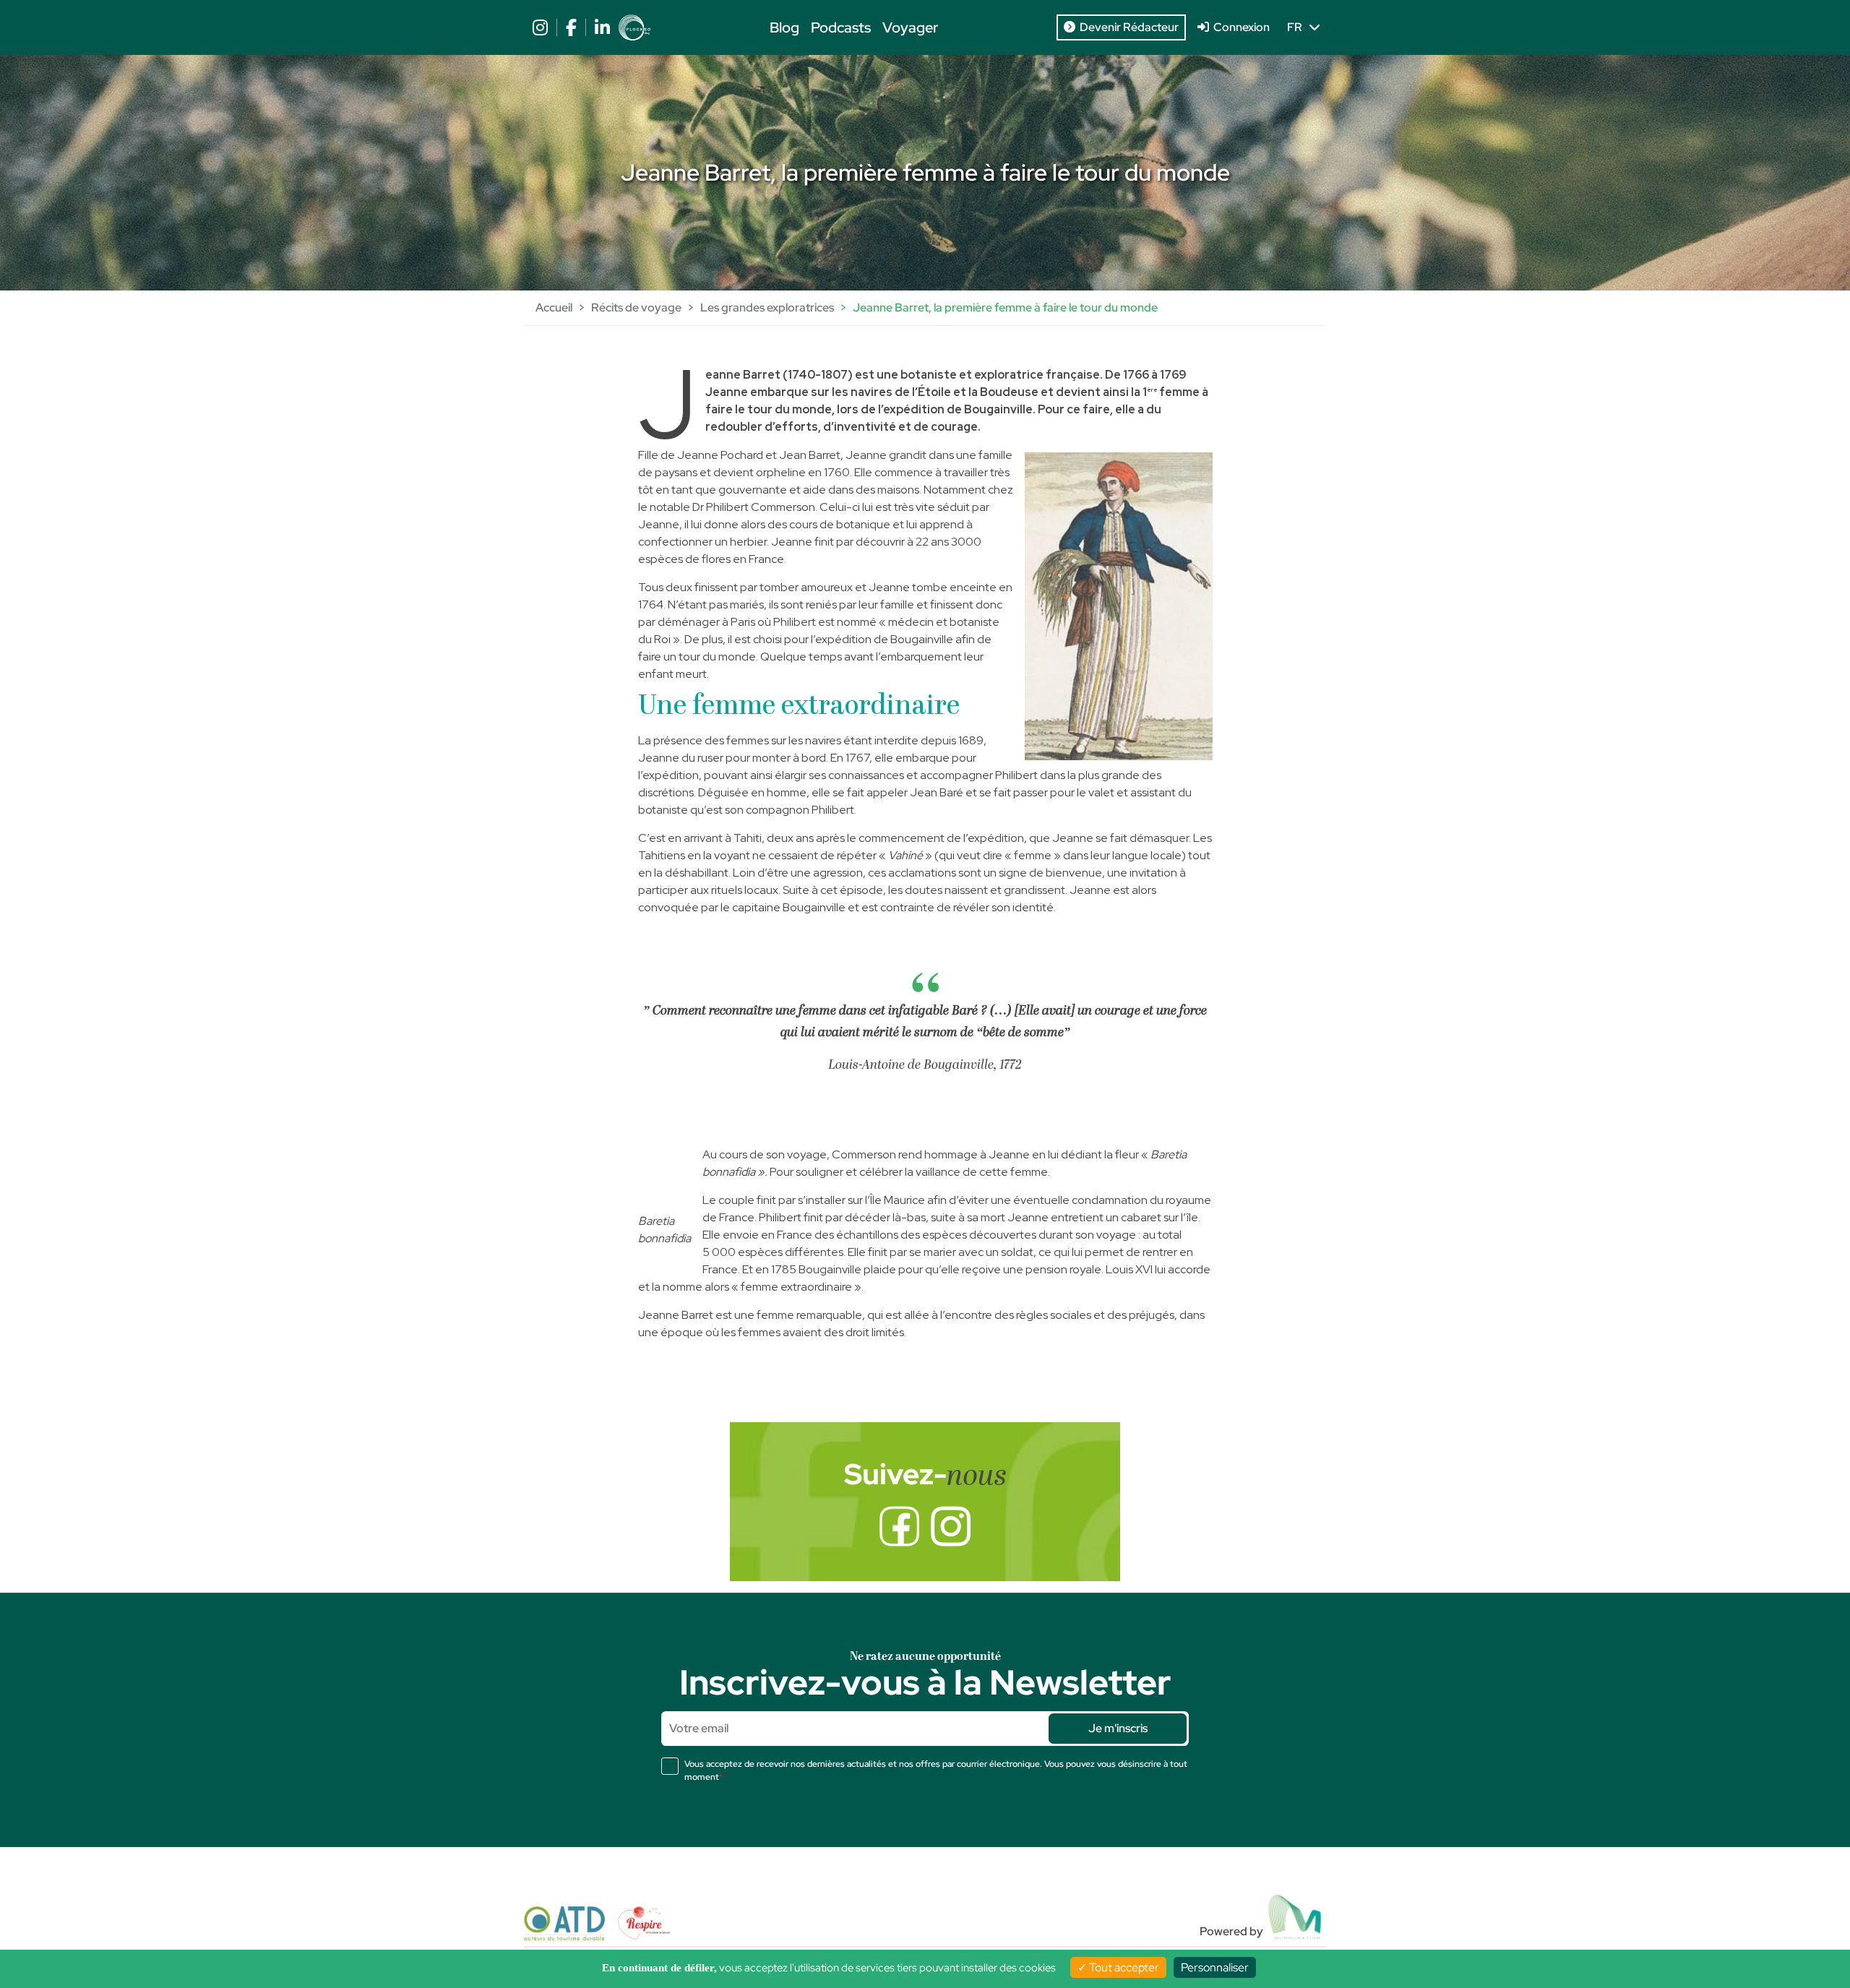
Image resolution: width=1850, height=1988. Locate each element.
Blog (784, 27)
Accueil (554, 307)
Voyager (910, 27)
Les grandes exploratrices (767, 307)
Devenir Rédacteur (1127, 27)
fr (1298, 27)
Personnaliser (1215, 1967)
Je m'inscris (1118, 1728)
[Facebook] (899, 1526)
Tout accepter (1123, 1967)
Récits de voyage (636, 307)
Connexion (1239, 27)
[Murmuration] (1296, 1917)
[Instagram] (951, 1526)
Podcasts (841, 27)
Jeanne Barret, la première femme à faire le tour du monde (1005, 307)
